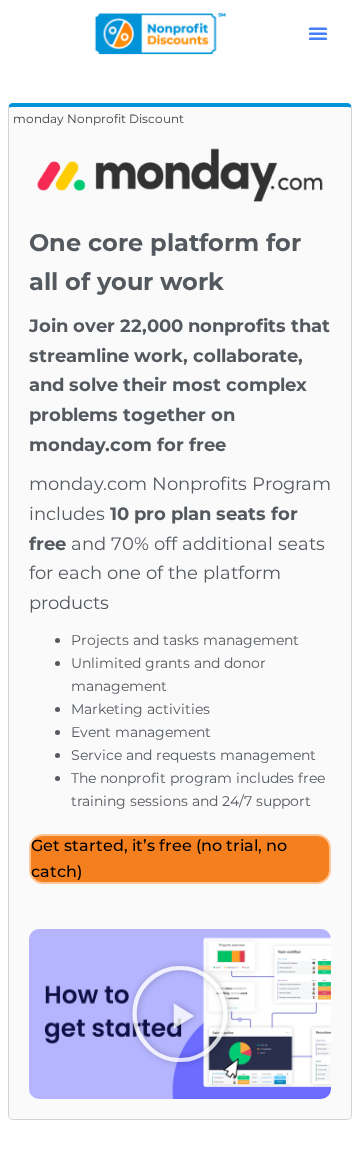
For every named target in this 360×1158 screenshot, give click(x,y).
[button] (318, 33)
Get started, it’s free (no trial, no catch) (159, 858)
